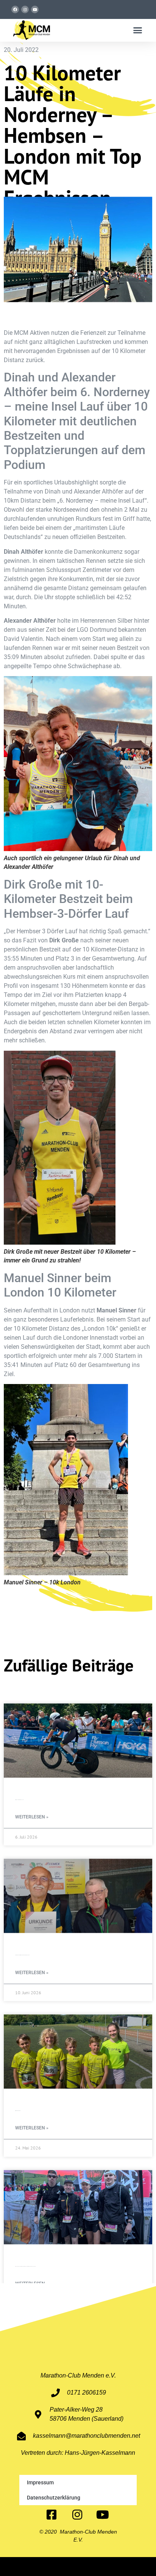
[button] (138, 30)
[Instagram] (25, 9)
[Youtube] (35, 9)
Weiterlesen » (32, 1817)
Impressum (40, 2482)
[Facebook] (15, 9)
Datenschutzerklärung (54, 2498)
